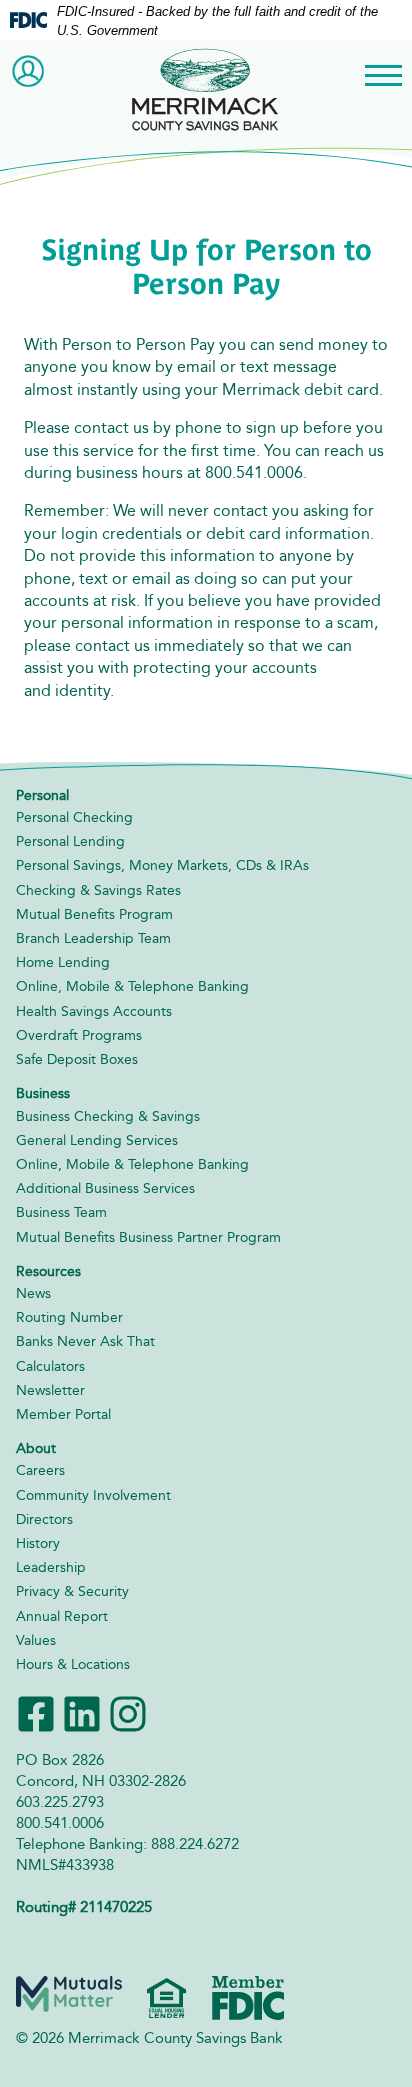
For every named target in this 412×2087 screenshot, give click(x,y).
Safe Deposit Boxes (77, 1059)
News (33, 1293)
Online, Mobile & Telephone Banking (132, 986)
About (36, 1448)
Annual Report (62, 1616)
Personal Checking (74, 817)
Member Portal (63, 1414)
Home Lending (63, 962)
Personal (42, 795)
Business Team (61, 1212)
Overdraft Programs (79, 1035)
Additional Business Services (105, 1188)
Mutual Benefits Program (94, 914)
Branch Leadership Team (93, 938)
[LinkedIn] (82, 1712)
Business (43, 1093)
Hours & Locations (73, 1664)
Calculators (50, 1366)
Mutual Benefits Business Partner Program (148, 1237)
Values (36, 1640)
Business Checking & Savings (108, 1116)
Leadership (51, 1567)
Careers (40, 1470)
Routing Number (69, 1317)
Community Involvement (93, 1495)
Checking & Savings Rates (98, 890)
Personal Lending (70, 841)
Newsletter (50, 1390)
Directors (44, 1519)
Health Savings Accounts (94, 1011)
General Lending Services (97, 1140)
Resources (48, 1271)
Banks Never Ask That (85, 1341)
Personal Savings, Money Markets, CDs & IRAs (162, 865)
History (38, 1543)
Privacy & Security (72, 1591)
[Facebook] (36, 1712)
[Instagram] (128, 1712)
